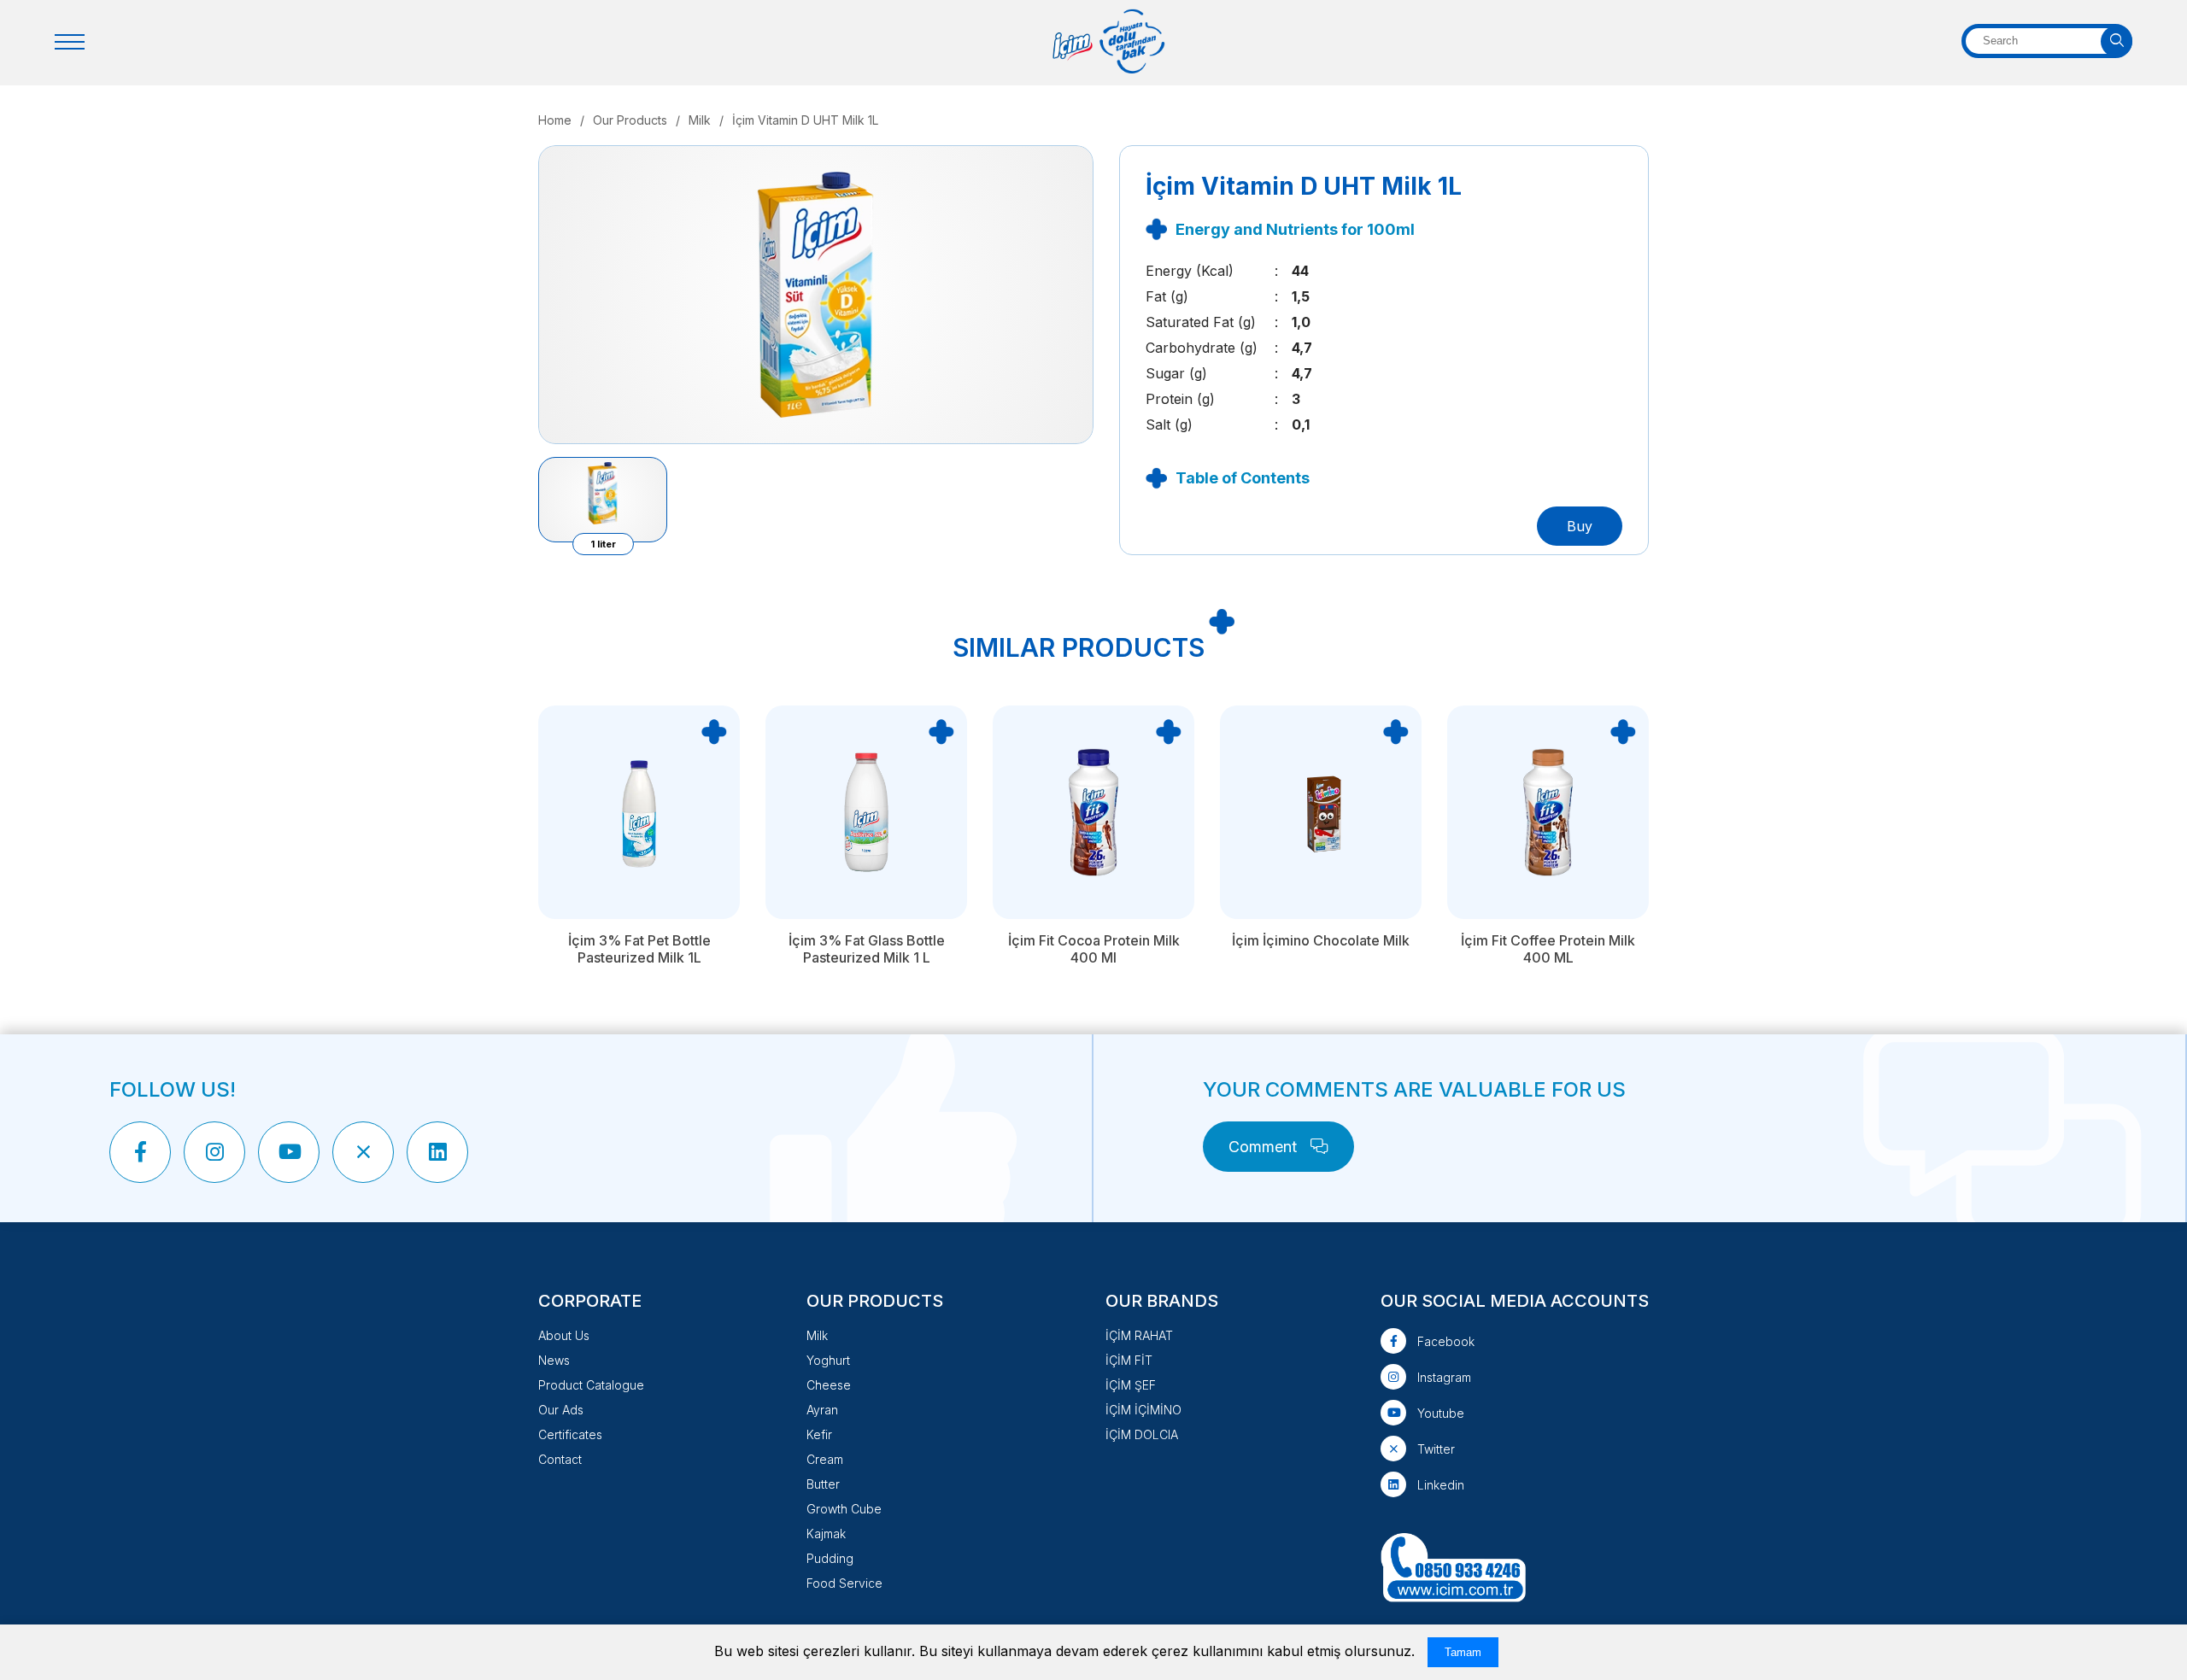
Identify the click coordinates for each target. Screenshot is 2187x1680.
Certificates (570, 1434)
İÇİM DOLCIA (1142, 1434)
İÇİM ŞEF (1131, 1385)
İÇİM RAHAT (1139, 1335)
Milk (700, 120)
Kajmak (826, 1534)
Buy (1580, 526)
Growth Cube (844, 1509)
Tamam (1463, 1652)
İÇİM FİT (1129, 1360)
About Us (564, 1335)
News (554, 1360)
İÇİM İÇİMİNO (1143, 1410)
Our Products (630, 120)
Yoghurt (828, 1360)
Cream (825, 1459)
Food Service (844, 1583)
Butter (823, 1484)
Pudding (830, 1558)
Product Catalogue (591, 1385)
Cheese (829, 1385)
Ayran (822, 1410)
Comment (1265, 1147)
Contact (560, 1459)
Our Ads (561, 1410)
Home (555, 120)
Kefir (819, 1434)
